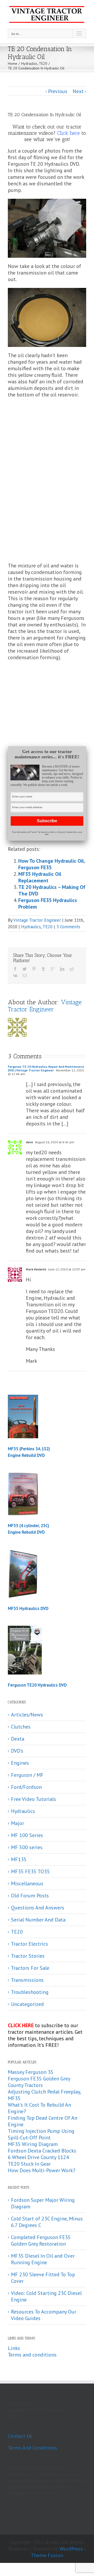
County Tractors (25, 2085)
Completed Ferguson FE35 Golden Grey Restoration (41, 2240)
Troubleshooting (30, 1992)
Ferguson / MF (27, 1775)
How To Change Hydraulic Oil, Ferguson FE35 (52, 864)
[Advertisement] (47, 443)
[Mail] (25, 975)
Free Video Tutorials (34, 1799)
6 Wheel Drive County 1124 (38, 2157)
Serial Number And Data (38, 1920)
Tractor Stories (28, 1956)
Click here (69, 133)
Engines (20, 1763)
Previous (58, 91)
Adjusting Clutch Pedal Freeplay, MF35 (44, 2095)
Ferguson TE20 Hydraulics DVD (37, 1685)
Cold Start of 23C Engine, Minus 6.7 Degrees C (47, 2222)
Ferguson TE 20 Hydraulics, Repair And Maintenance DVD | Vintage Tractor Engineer (46, 1068)
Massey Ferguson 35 (31, 2072)
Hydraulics (31, 927)
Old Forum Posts (30, 1896)
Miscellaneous (27, 1884)
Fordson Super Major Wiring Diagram (43, 2203)
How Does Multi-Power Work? (42, 2170)
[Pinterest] (34, 969)
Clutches (21, 1727)
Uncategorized (27, 2004)
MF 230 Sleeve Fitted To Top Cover (43, 2278)
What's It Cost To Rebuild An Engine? (39, 2108)
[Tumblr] (43, 969)
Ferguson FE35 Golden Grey (39, 2079)
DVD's (17, 1751)
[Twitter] (25, 969)
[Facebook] (15, 969)
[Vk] (15, 975)
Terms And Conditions (33, 2448)
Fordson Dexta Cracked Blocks (42, 2151)
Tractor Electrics (30, 1944)
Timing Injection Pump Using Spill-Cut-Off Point (41, 2134)
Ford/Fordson (26, 1787)
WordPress (71, 2549)
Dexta (18, 1739)
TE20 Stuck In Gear (29, 2164)
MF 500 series (27, 1847)
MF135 (19, 1859)
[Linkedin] (62, 969)
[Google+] (53, 969)
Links (14, 2348)
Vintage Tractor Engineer (37, 920)
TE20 (48, 927)
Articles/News (27, 1715)
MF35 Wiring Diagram (33, 2144)
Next (78, 91)
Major (17, 1823)
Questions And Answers (38, 1908)
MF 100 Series (27, 1835)
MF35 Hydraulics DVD (28, 1608)
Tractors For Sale (30, 1968)
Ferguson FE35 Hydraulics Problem (48, 903)
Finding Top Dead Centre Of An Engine (43, 2121)
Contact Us (20, 2436)
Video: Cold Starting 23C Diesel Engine (46, 2296)
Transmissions (27, 1980)
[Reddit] (72, 969)
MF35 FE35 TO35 (30, 1872)
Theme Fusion (47, 2555)
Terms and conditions (32, 2355)
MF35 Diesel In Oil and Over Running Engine (43, 2259)
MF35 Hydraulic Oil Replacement (40, 877)
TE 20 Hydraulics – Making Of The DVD (52, 890)
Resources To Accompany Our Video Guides (44, 2315)
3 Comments (68, 927)
